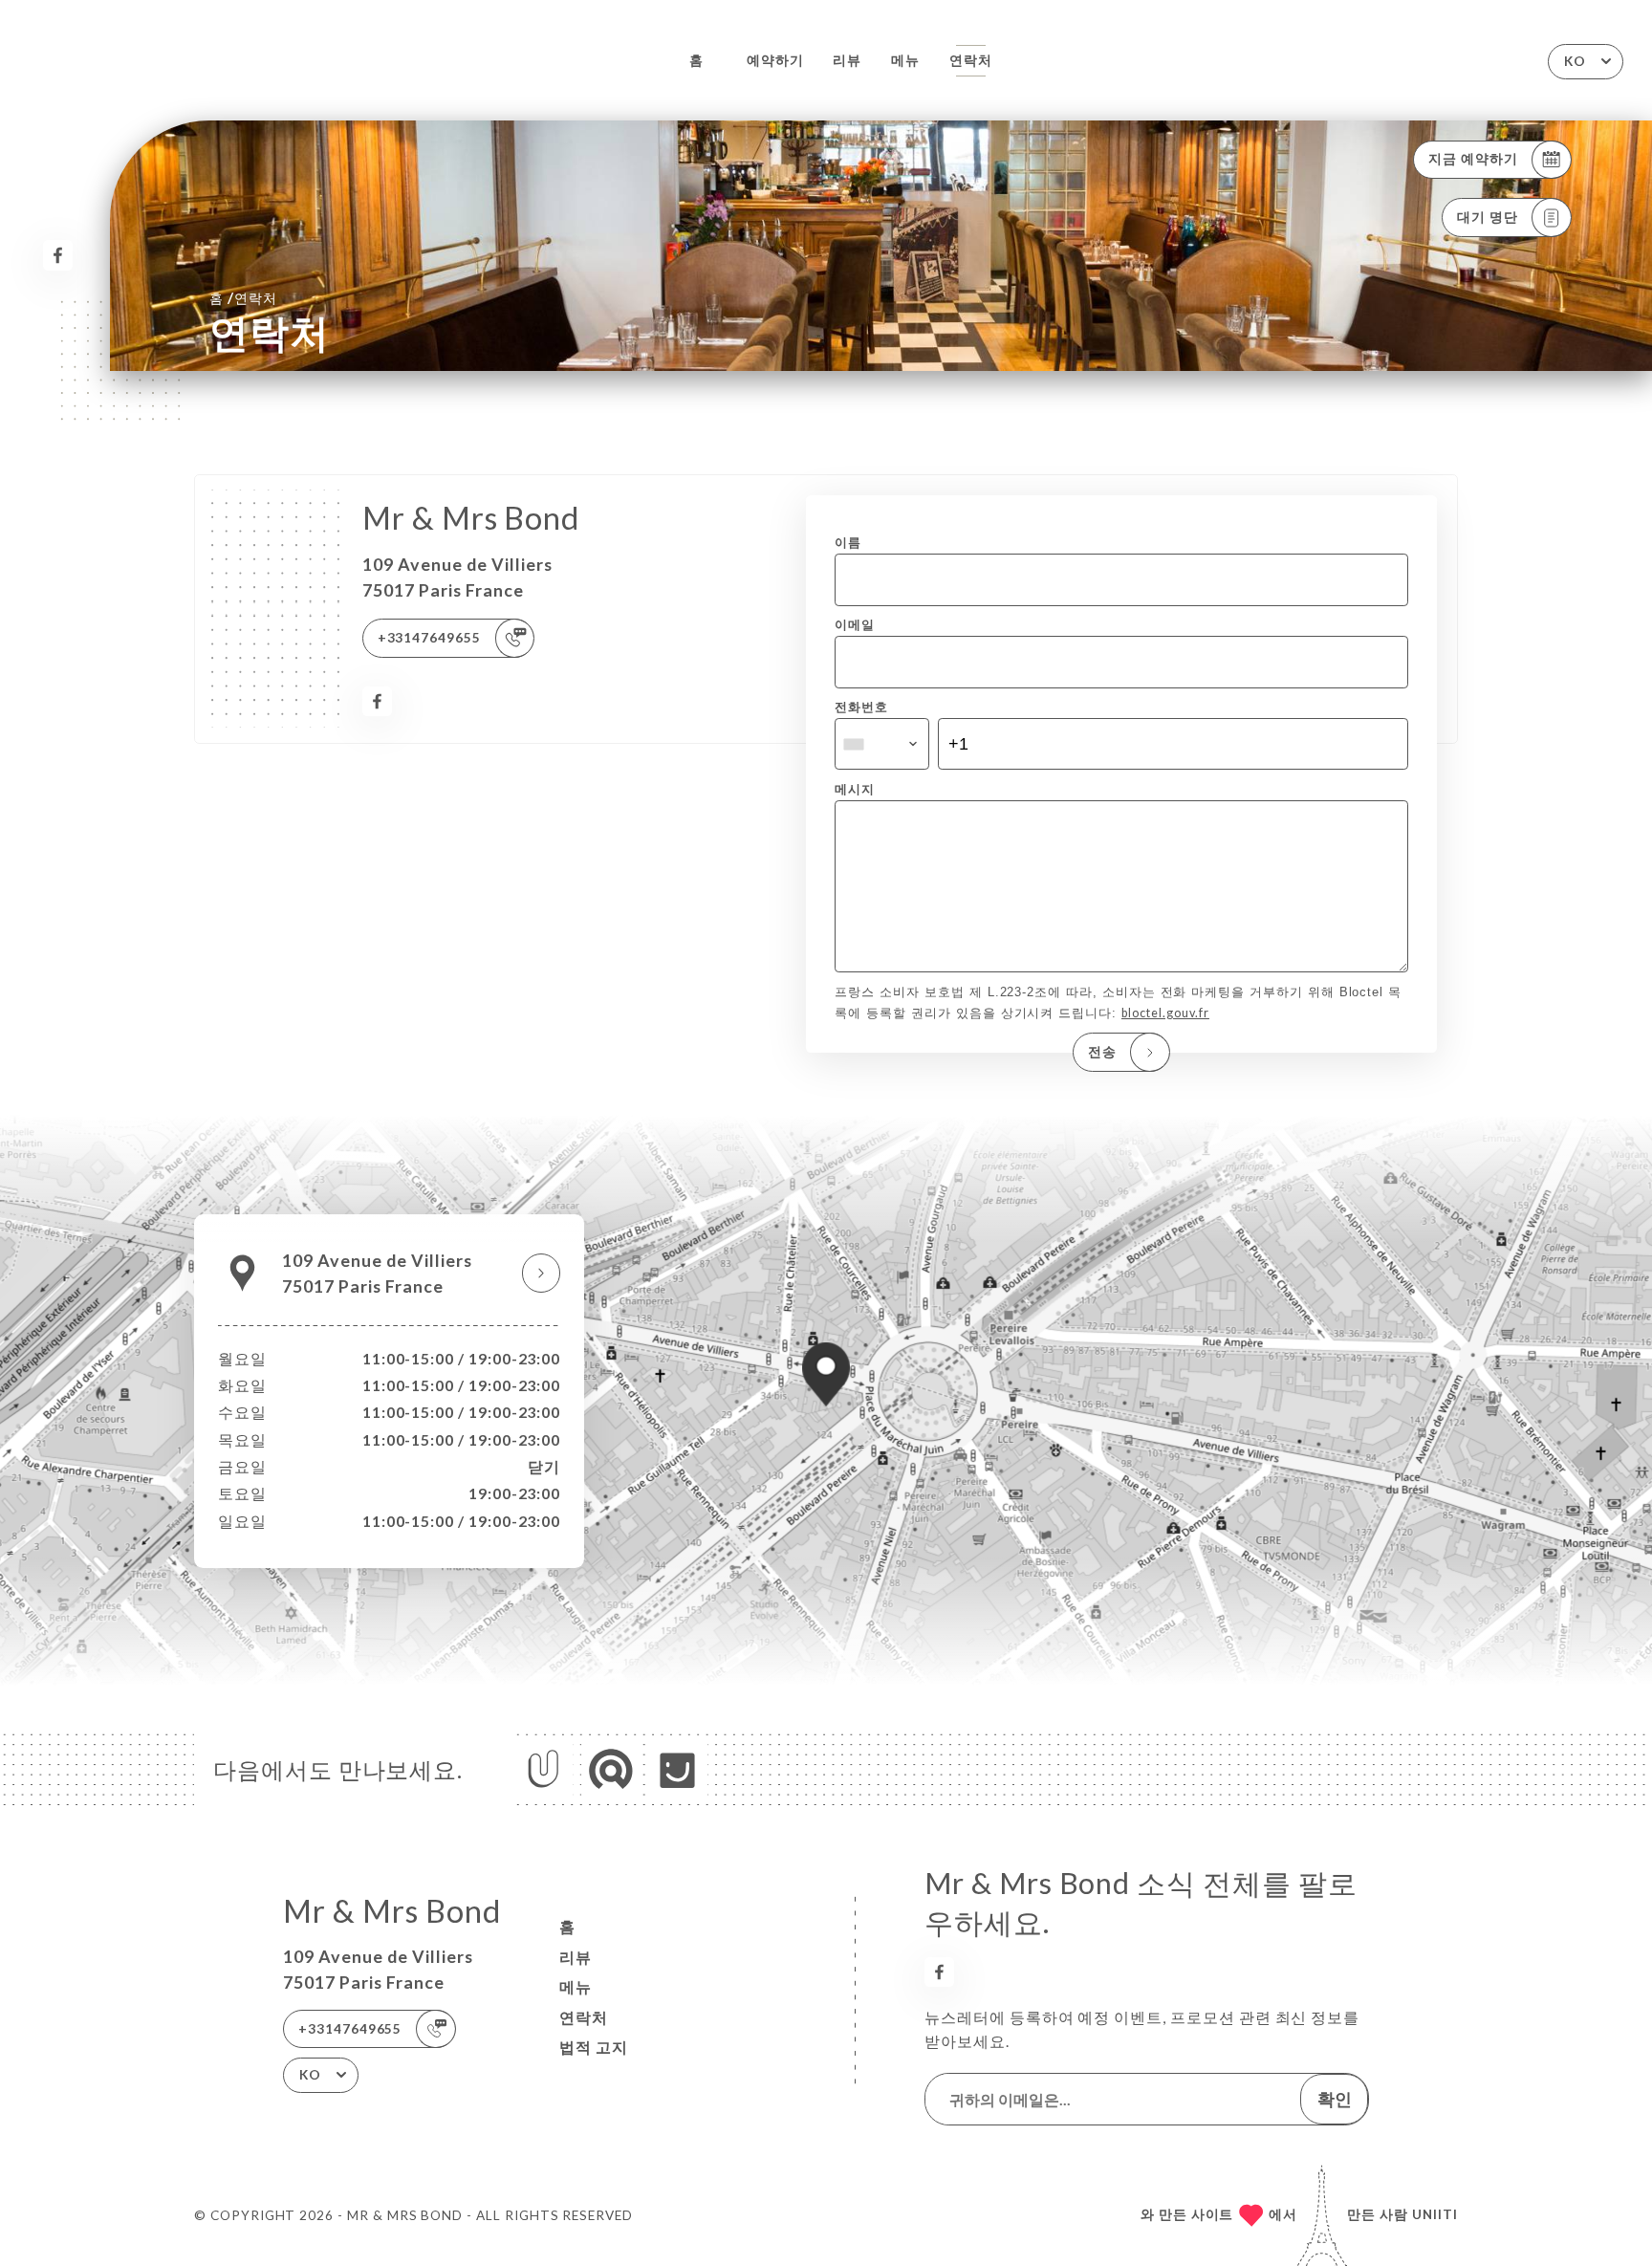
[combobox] (881, 744)
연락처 (971, 60)
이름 (848, 543)
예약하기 (775, 60)
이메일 (855, 625)
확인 (1335, 2099)
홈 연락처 (243, 297)
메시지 (855, 789)
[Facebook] (58, 255)
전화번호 (861, 707)
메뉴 (905, 60)
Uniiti (1435, 2214)
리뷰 (847, 60)
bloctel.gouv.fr (1165, 1013)
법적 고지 (594, 2047)
